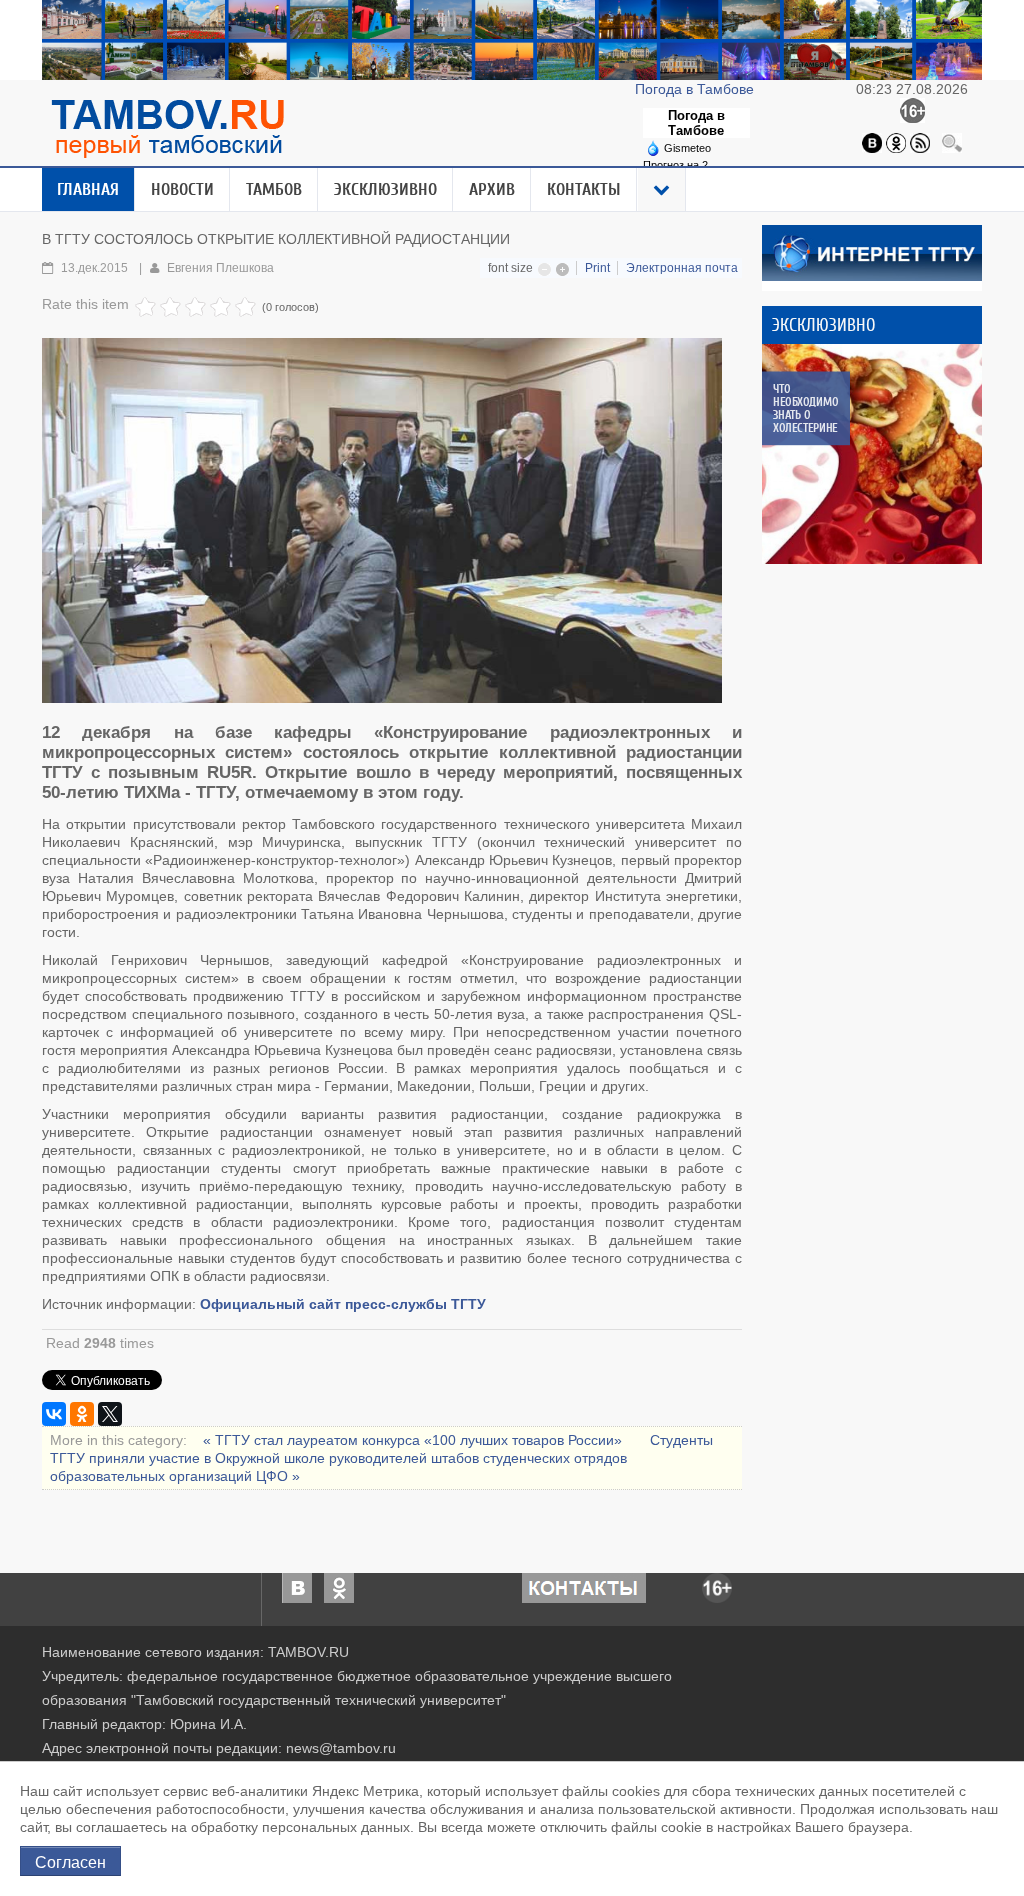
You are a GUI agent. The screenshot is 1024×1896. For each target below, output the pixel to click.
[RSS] (920, 142)
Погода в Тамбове (696, 89)
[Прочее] (662, 190)
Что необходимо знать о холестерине (805, 408)
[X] (110, 1414)
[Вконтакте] (872, 142)
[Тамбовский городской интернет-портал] (167, 128)
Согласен (70, 1861)
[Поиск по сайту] (952, 142)
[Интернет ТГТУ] (872, 252)
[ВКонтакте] (54, 1414)
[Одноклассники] (896, 142)
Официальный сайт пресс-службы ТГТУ (343, 1304)
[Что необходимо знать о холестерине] (872, 454)
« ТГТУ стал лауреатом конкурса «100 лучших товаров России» (414, 1440)
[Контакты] (584, 1587)
